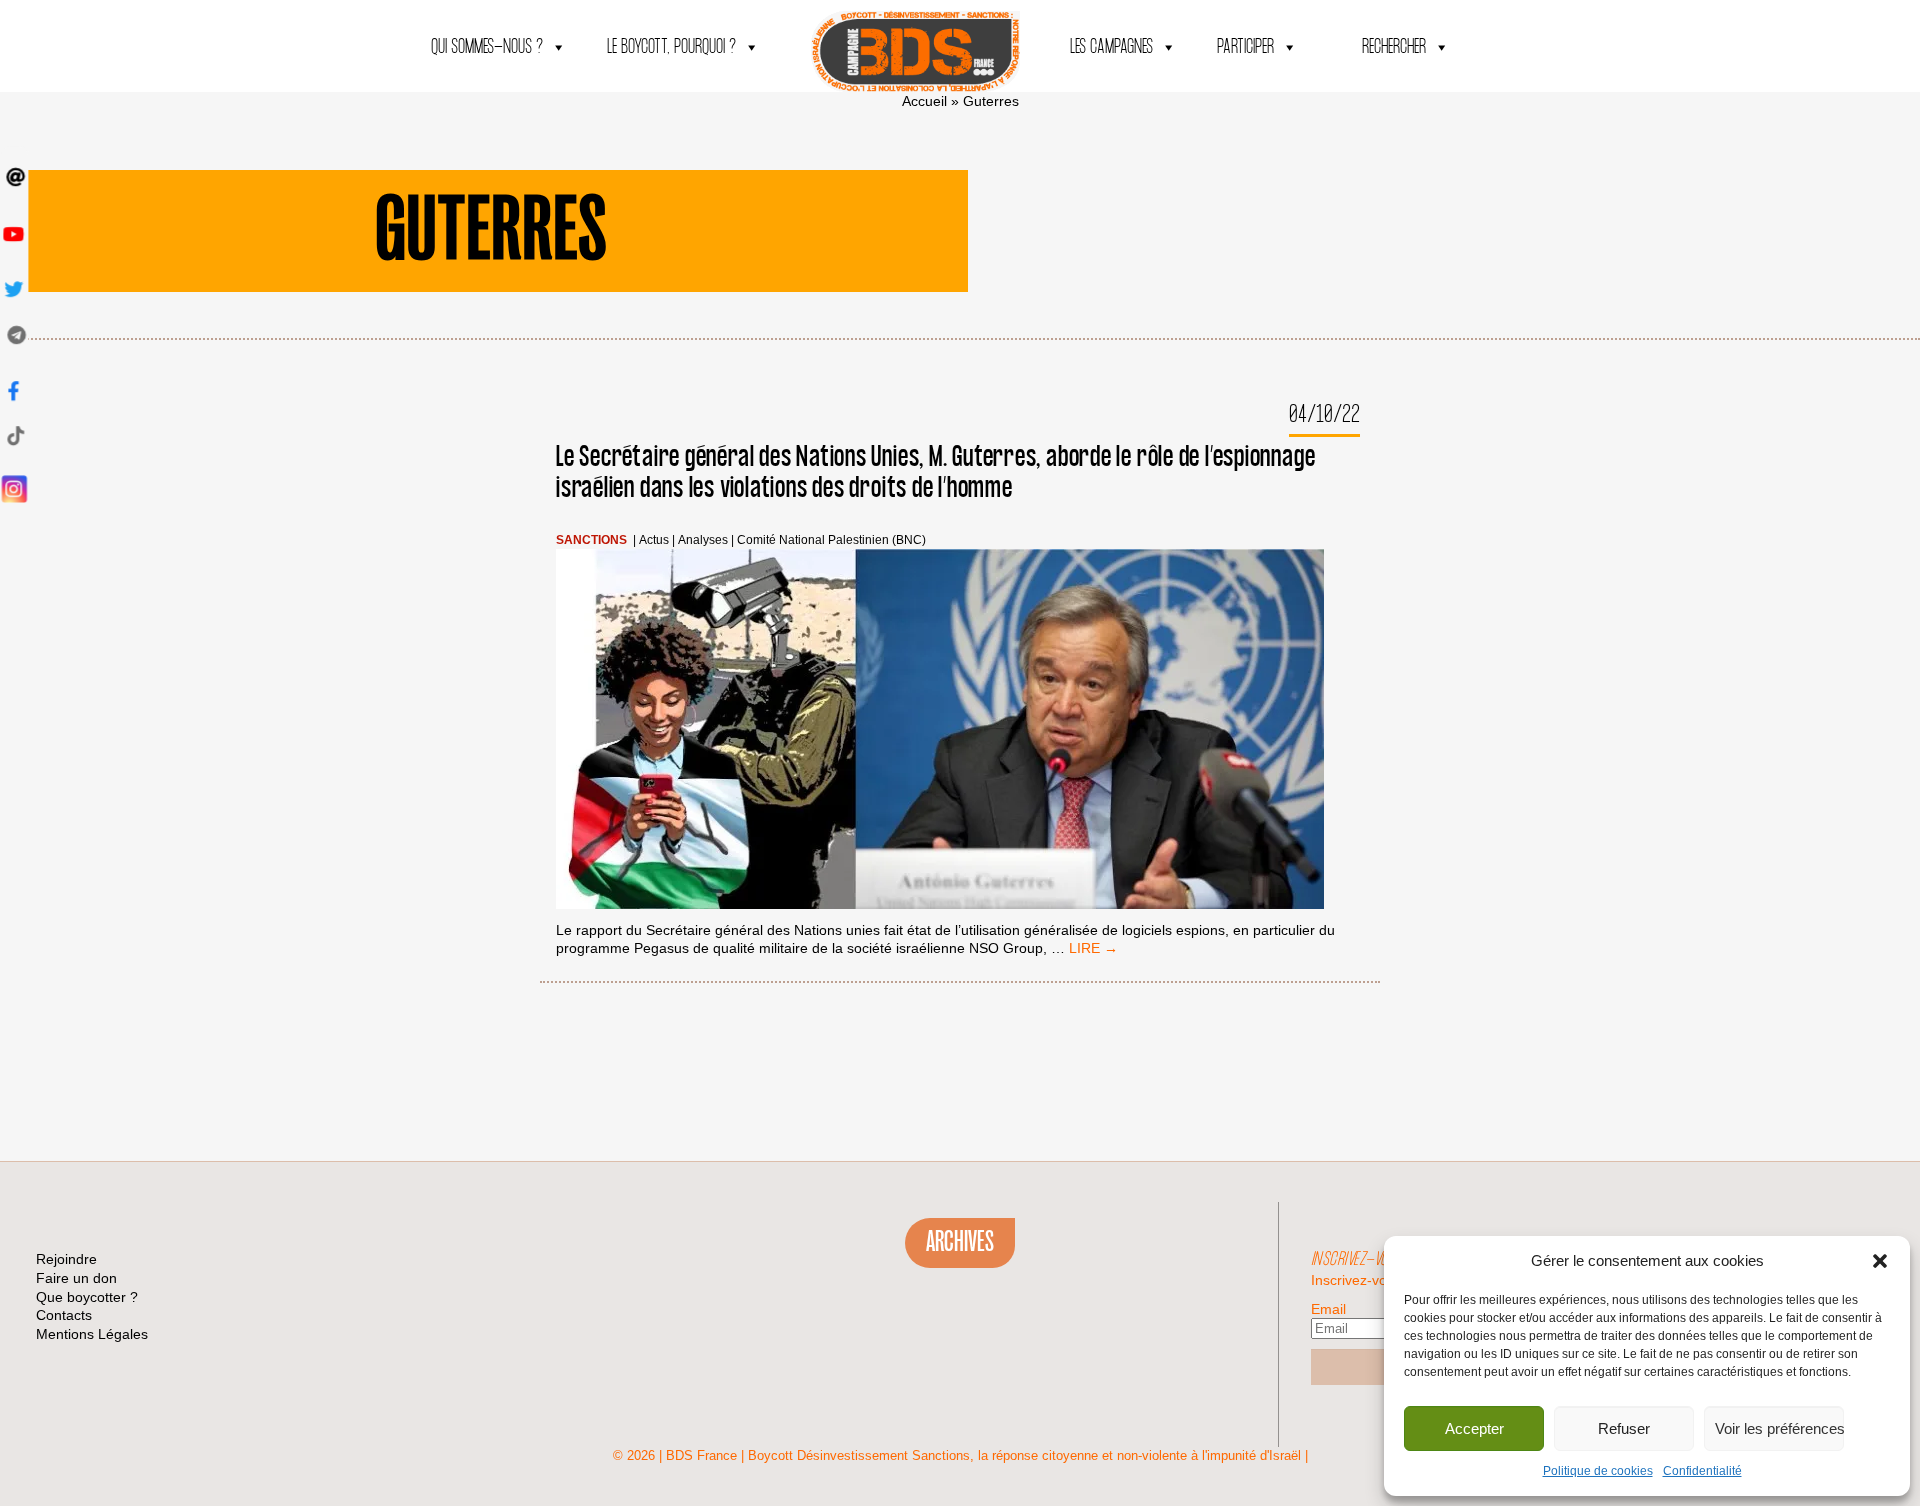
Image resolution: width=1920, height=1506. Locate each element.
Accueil (924, 101)
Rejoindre (66, 1259)
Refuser (1624, 1428)
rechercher (1394, 47)
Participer (1245, 47)
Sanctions (591, 540)
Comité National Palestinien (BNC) (831, 540)
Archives (960, 1242)
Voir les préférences (1779, 1428)
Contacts (64, 1315)
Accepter (1474, 1428)
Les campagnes (1111, 47)
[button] (1880, 1261)
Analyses (703, 540)
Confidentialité (1702, 1471)
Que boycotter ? (87, 1297)
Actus (654, 540)
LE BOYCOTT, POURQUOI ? (671, 47)
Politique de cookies (1598, 1471)
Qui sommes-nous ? (487, 47)
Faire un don (76, 1278)
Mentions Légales (92, 1334)
